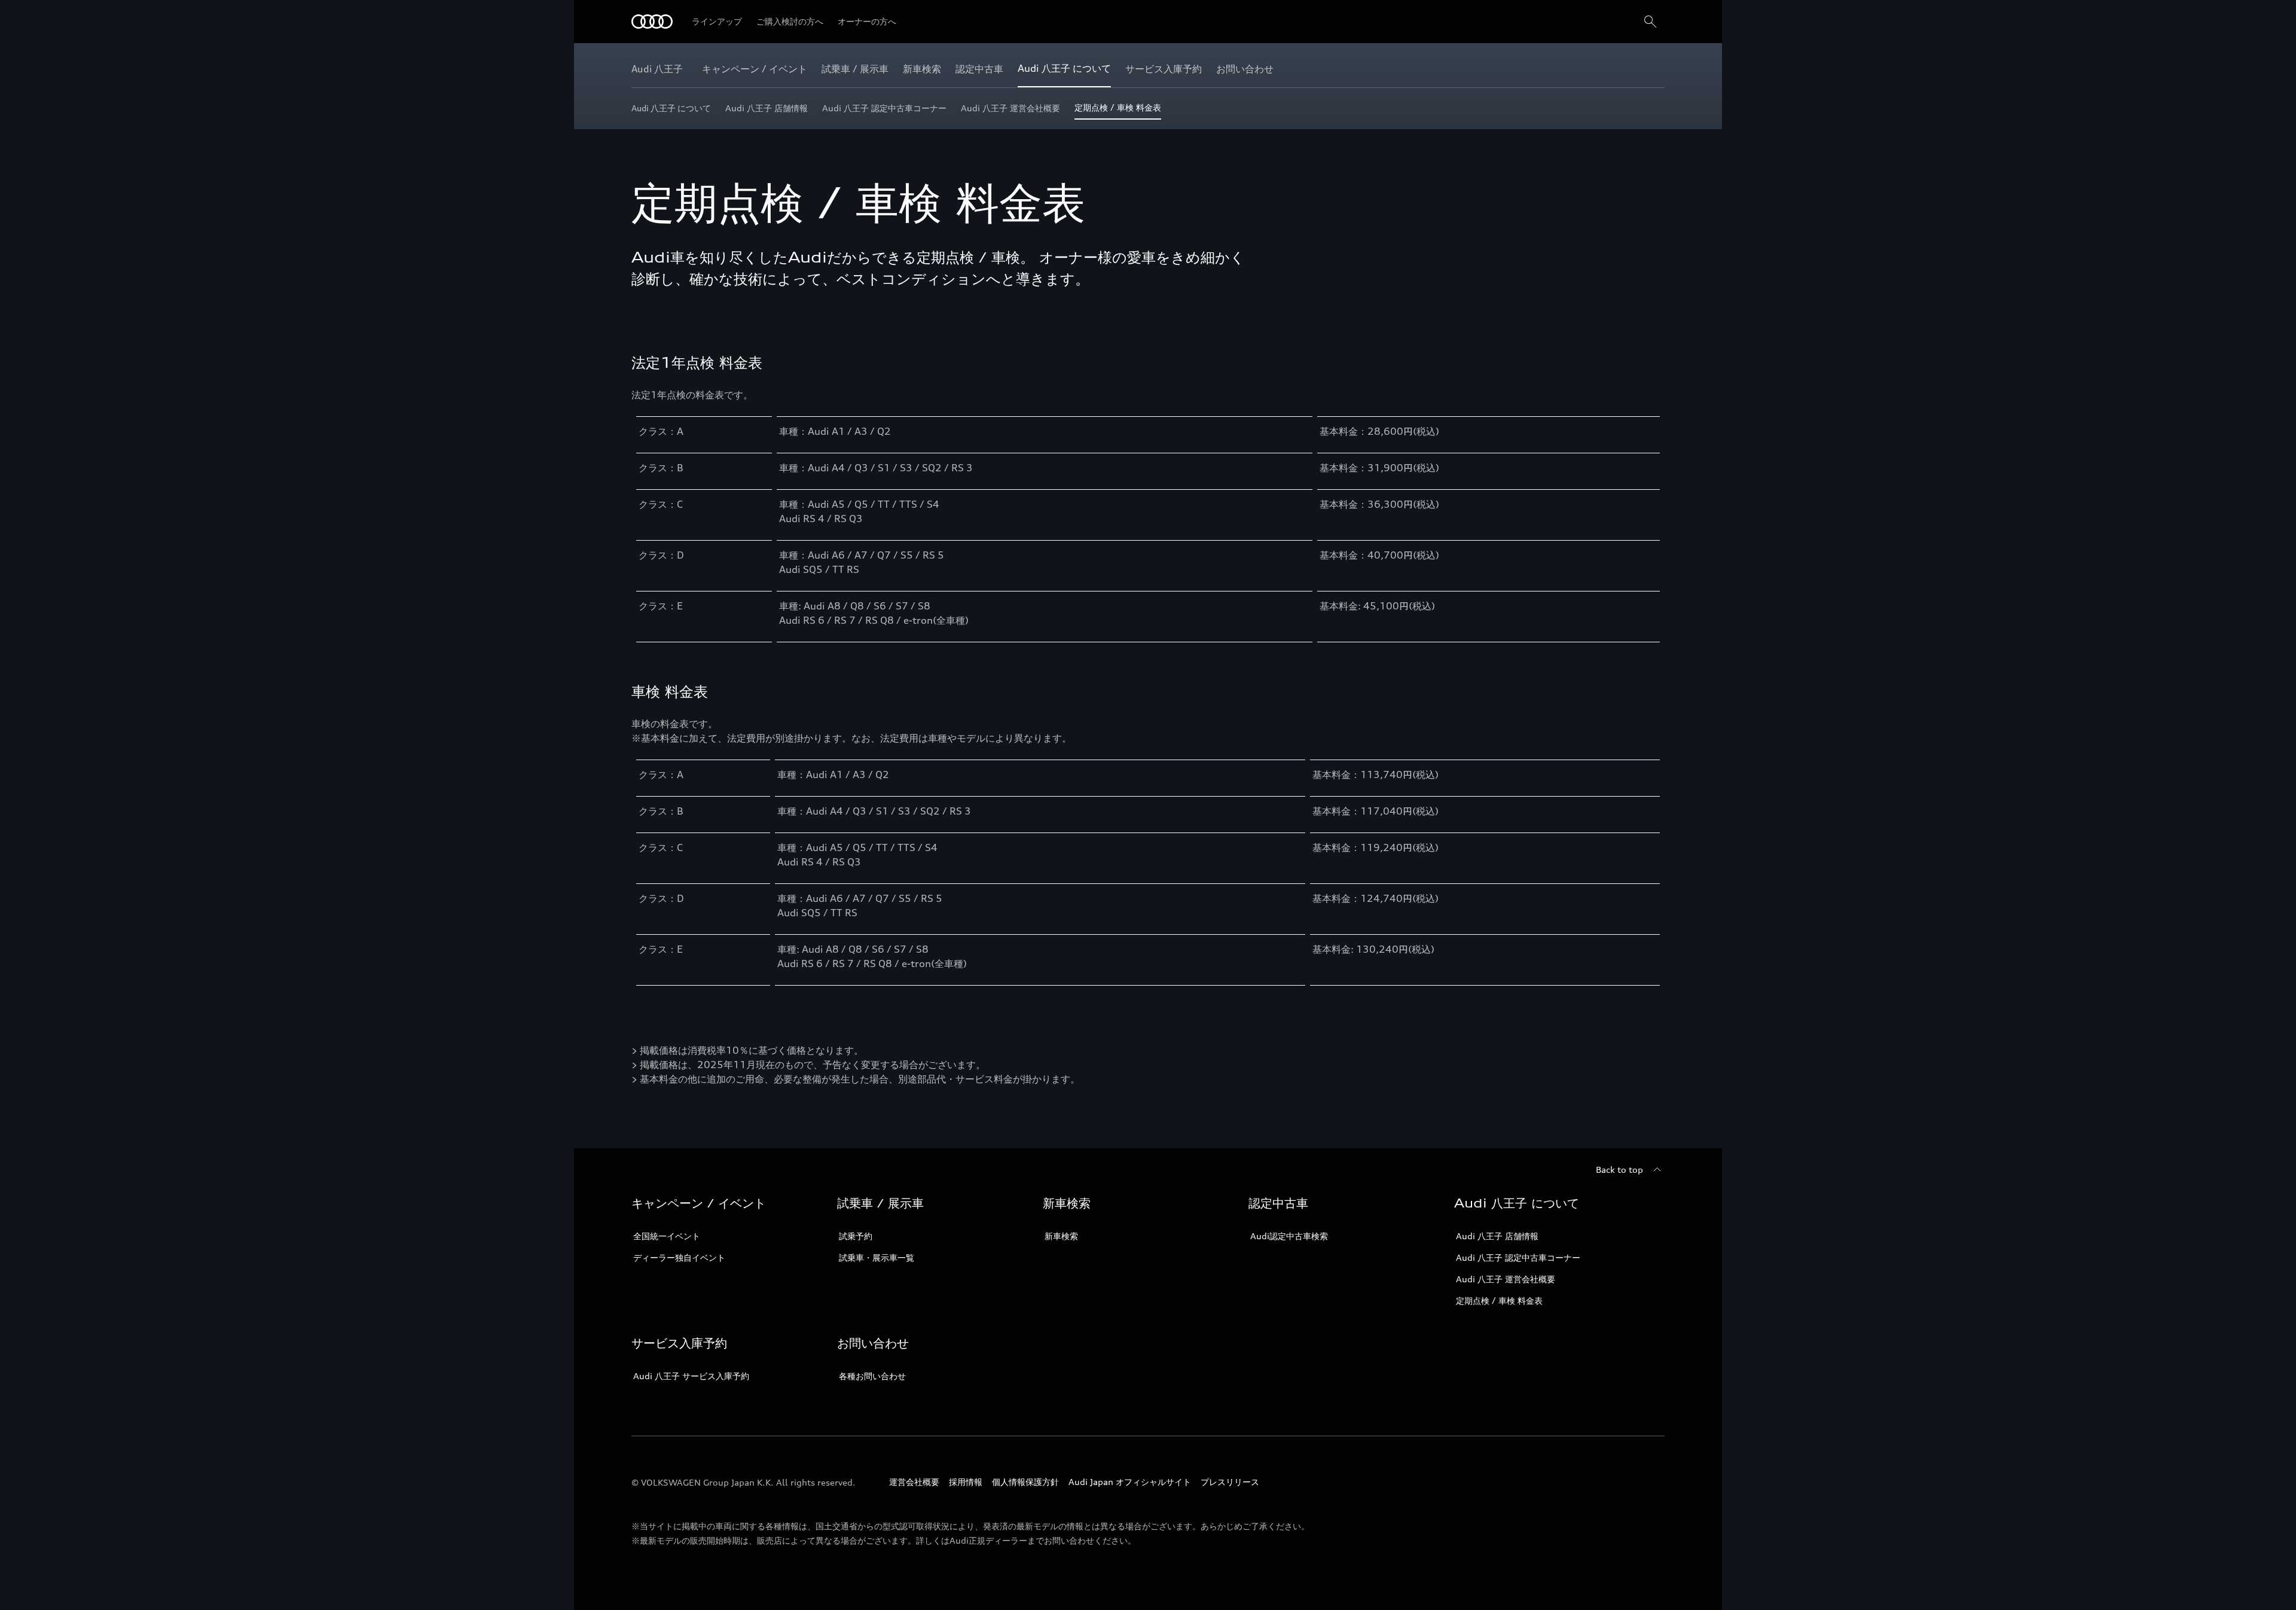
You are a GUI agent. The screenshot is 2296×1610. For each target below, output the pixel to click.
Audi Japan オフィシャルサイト (1130, 1482)
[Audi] (652, 22)
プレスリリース (1230, 1482)
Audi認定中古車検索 (1289, 1236)
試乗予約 (856, 1236)
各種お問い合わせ (872, 1376)
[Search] (1650, 22)
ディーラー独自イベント (679, 1257)
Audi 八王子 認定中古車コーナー (1518, 1257)
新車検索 (1061, 1236)
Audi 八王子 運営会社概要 (1506, 1279)
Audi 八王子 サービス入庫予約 (691, 1376)
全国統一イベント (667, 1236)
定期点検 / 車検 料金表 (1499, 1300)
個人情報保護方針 (1025, 1482)
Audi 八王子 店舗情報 (1497, 1236)
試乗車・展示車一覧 (877, 1257)
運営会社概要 (914, 1482)
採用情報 (966, 1482)
